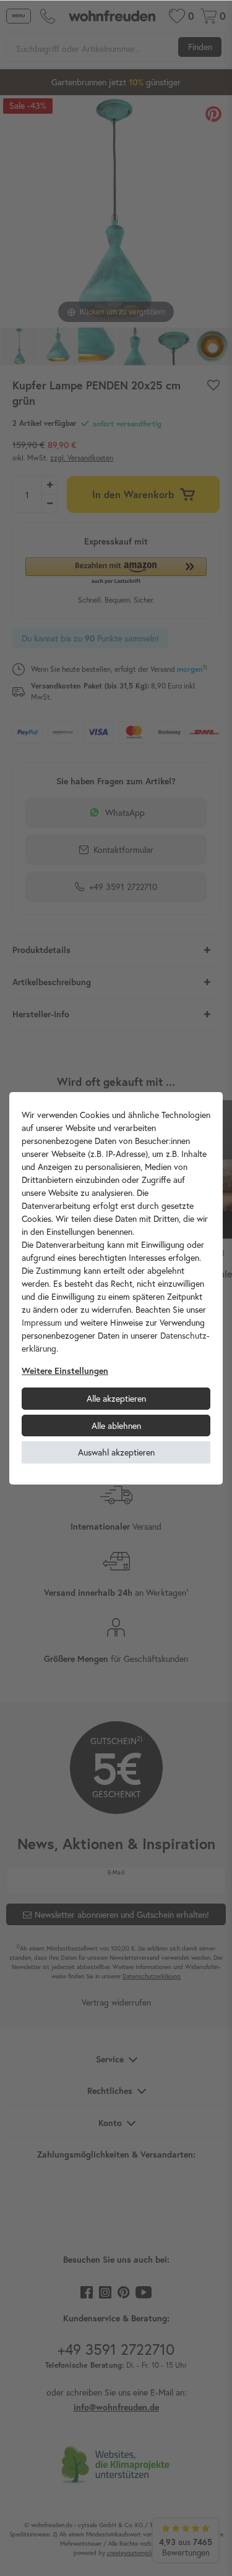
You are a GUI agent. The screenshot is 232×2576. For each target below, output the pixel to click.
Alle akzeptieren (116, 1398)
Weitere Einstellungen (65, 1371)
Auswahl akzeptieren (116, 1452)
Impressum (42, 1322)
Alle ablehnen (116, 1426)
